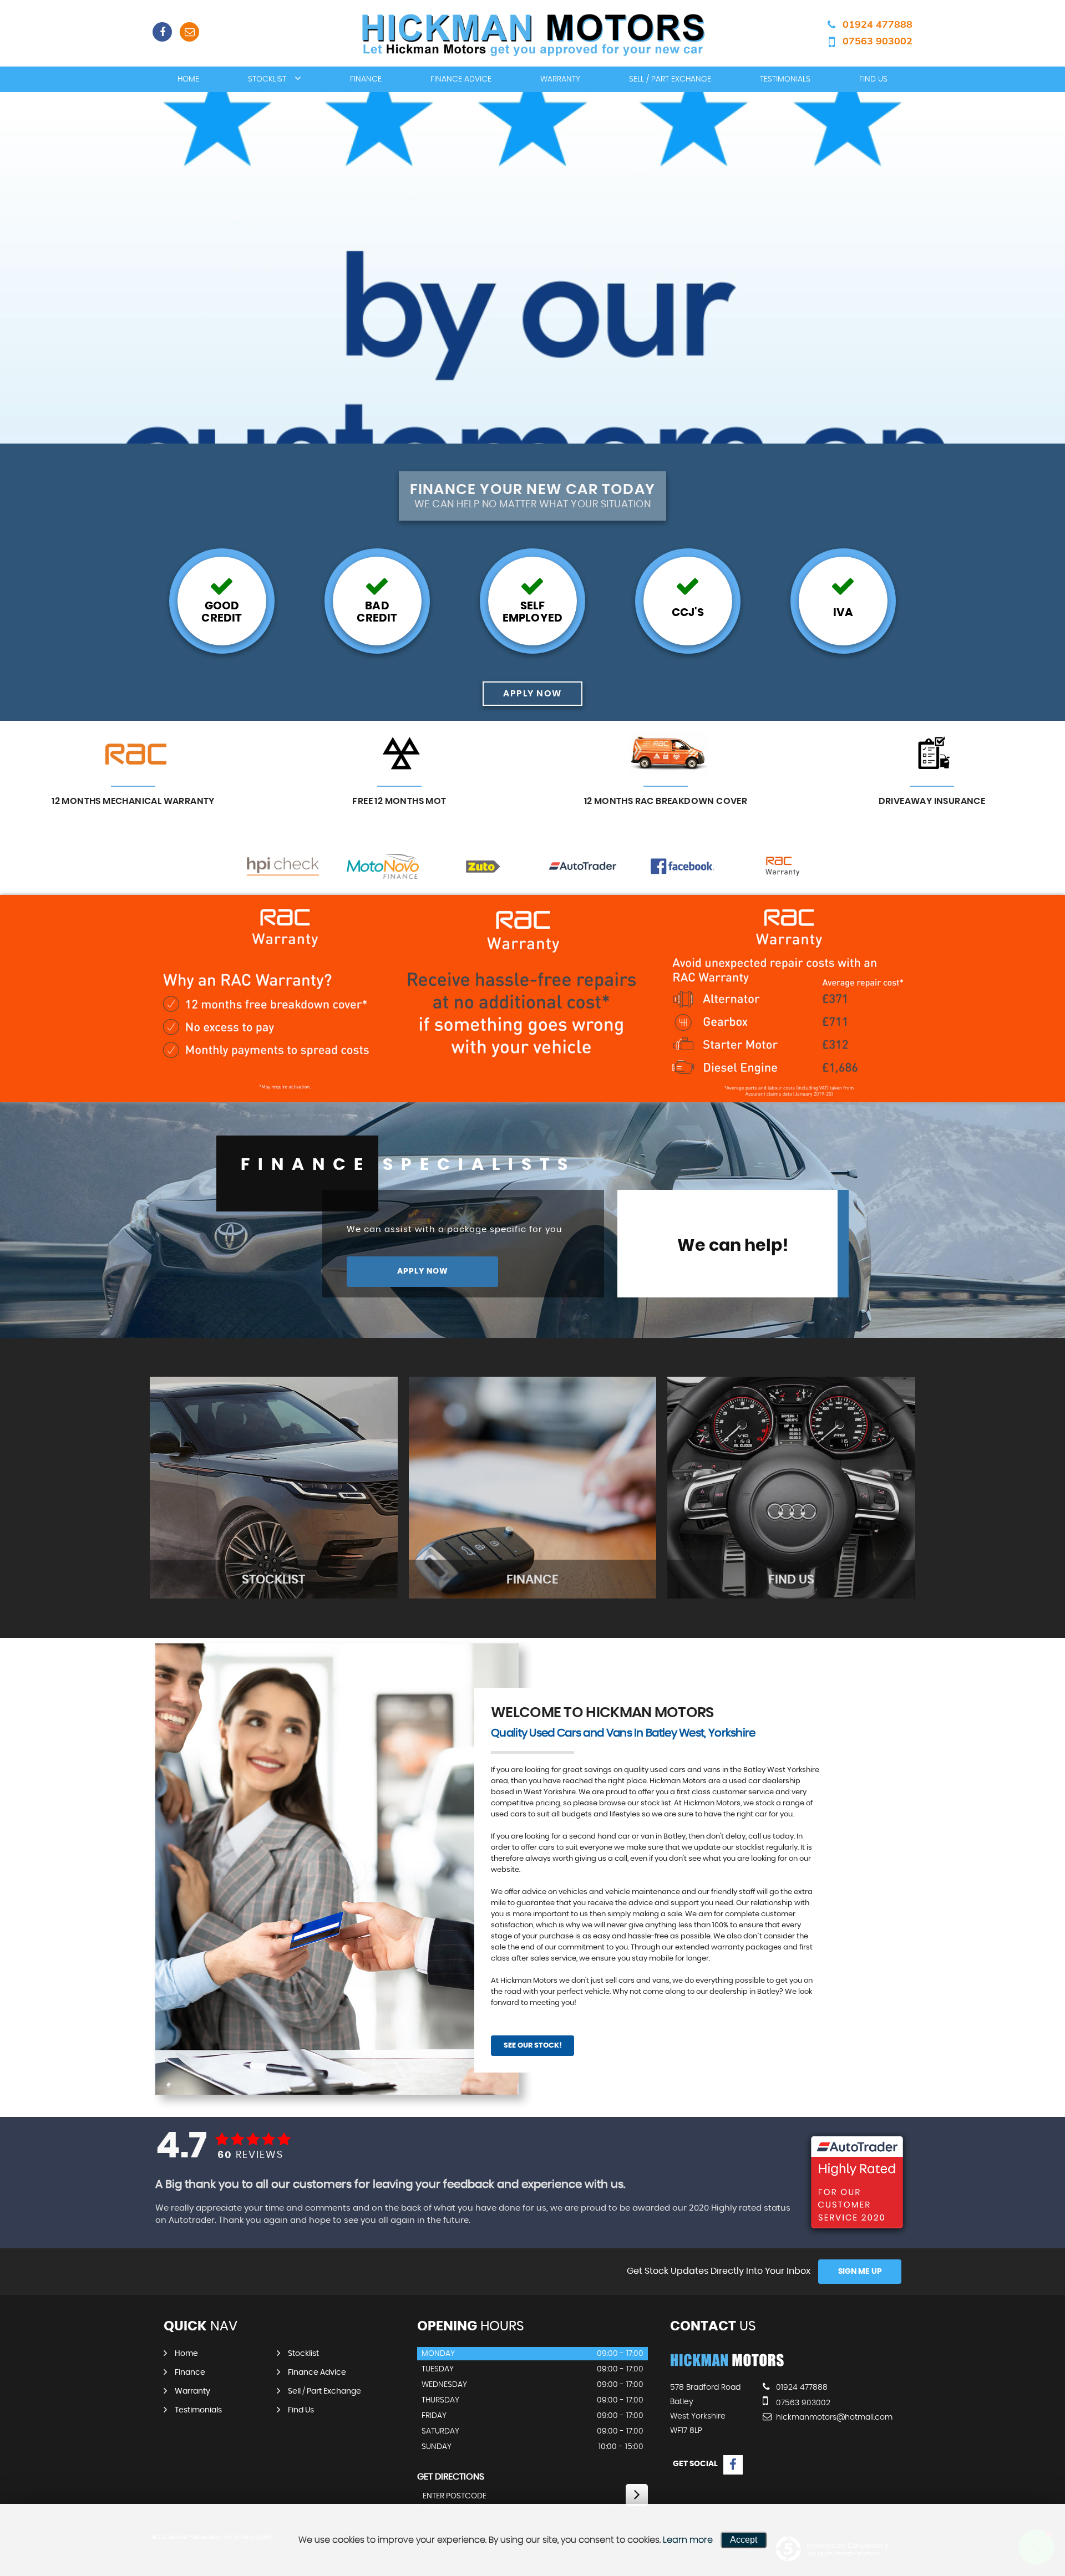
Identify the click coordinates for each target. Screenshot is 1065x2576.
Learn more (688, 2540)
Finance (366, 79)
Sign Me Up (860, 2272)
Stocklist (267, 79)
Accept (744, 2540)
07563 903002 (878, 41)
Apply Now (423, 1271)
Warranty (560, 79)
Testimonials (785, 79)
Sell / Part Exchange (670, 79)
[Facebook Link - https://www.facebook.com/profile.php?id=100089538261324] (162, 32)
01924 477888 (878, 24)
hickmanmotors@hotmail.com (833, 2417)
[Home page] (533, 34)
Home (188, 79)
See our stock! (533, 2046)
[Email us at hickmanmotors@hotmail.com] (189, 32)
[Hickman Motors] (727, 2365)
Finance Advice (461, 79)
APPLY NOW (532, 694)
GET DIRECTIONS (451, 2477)
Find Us (873, 79)
